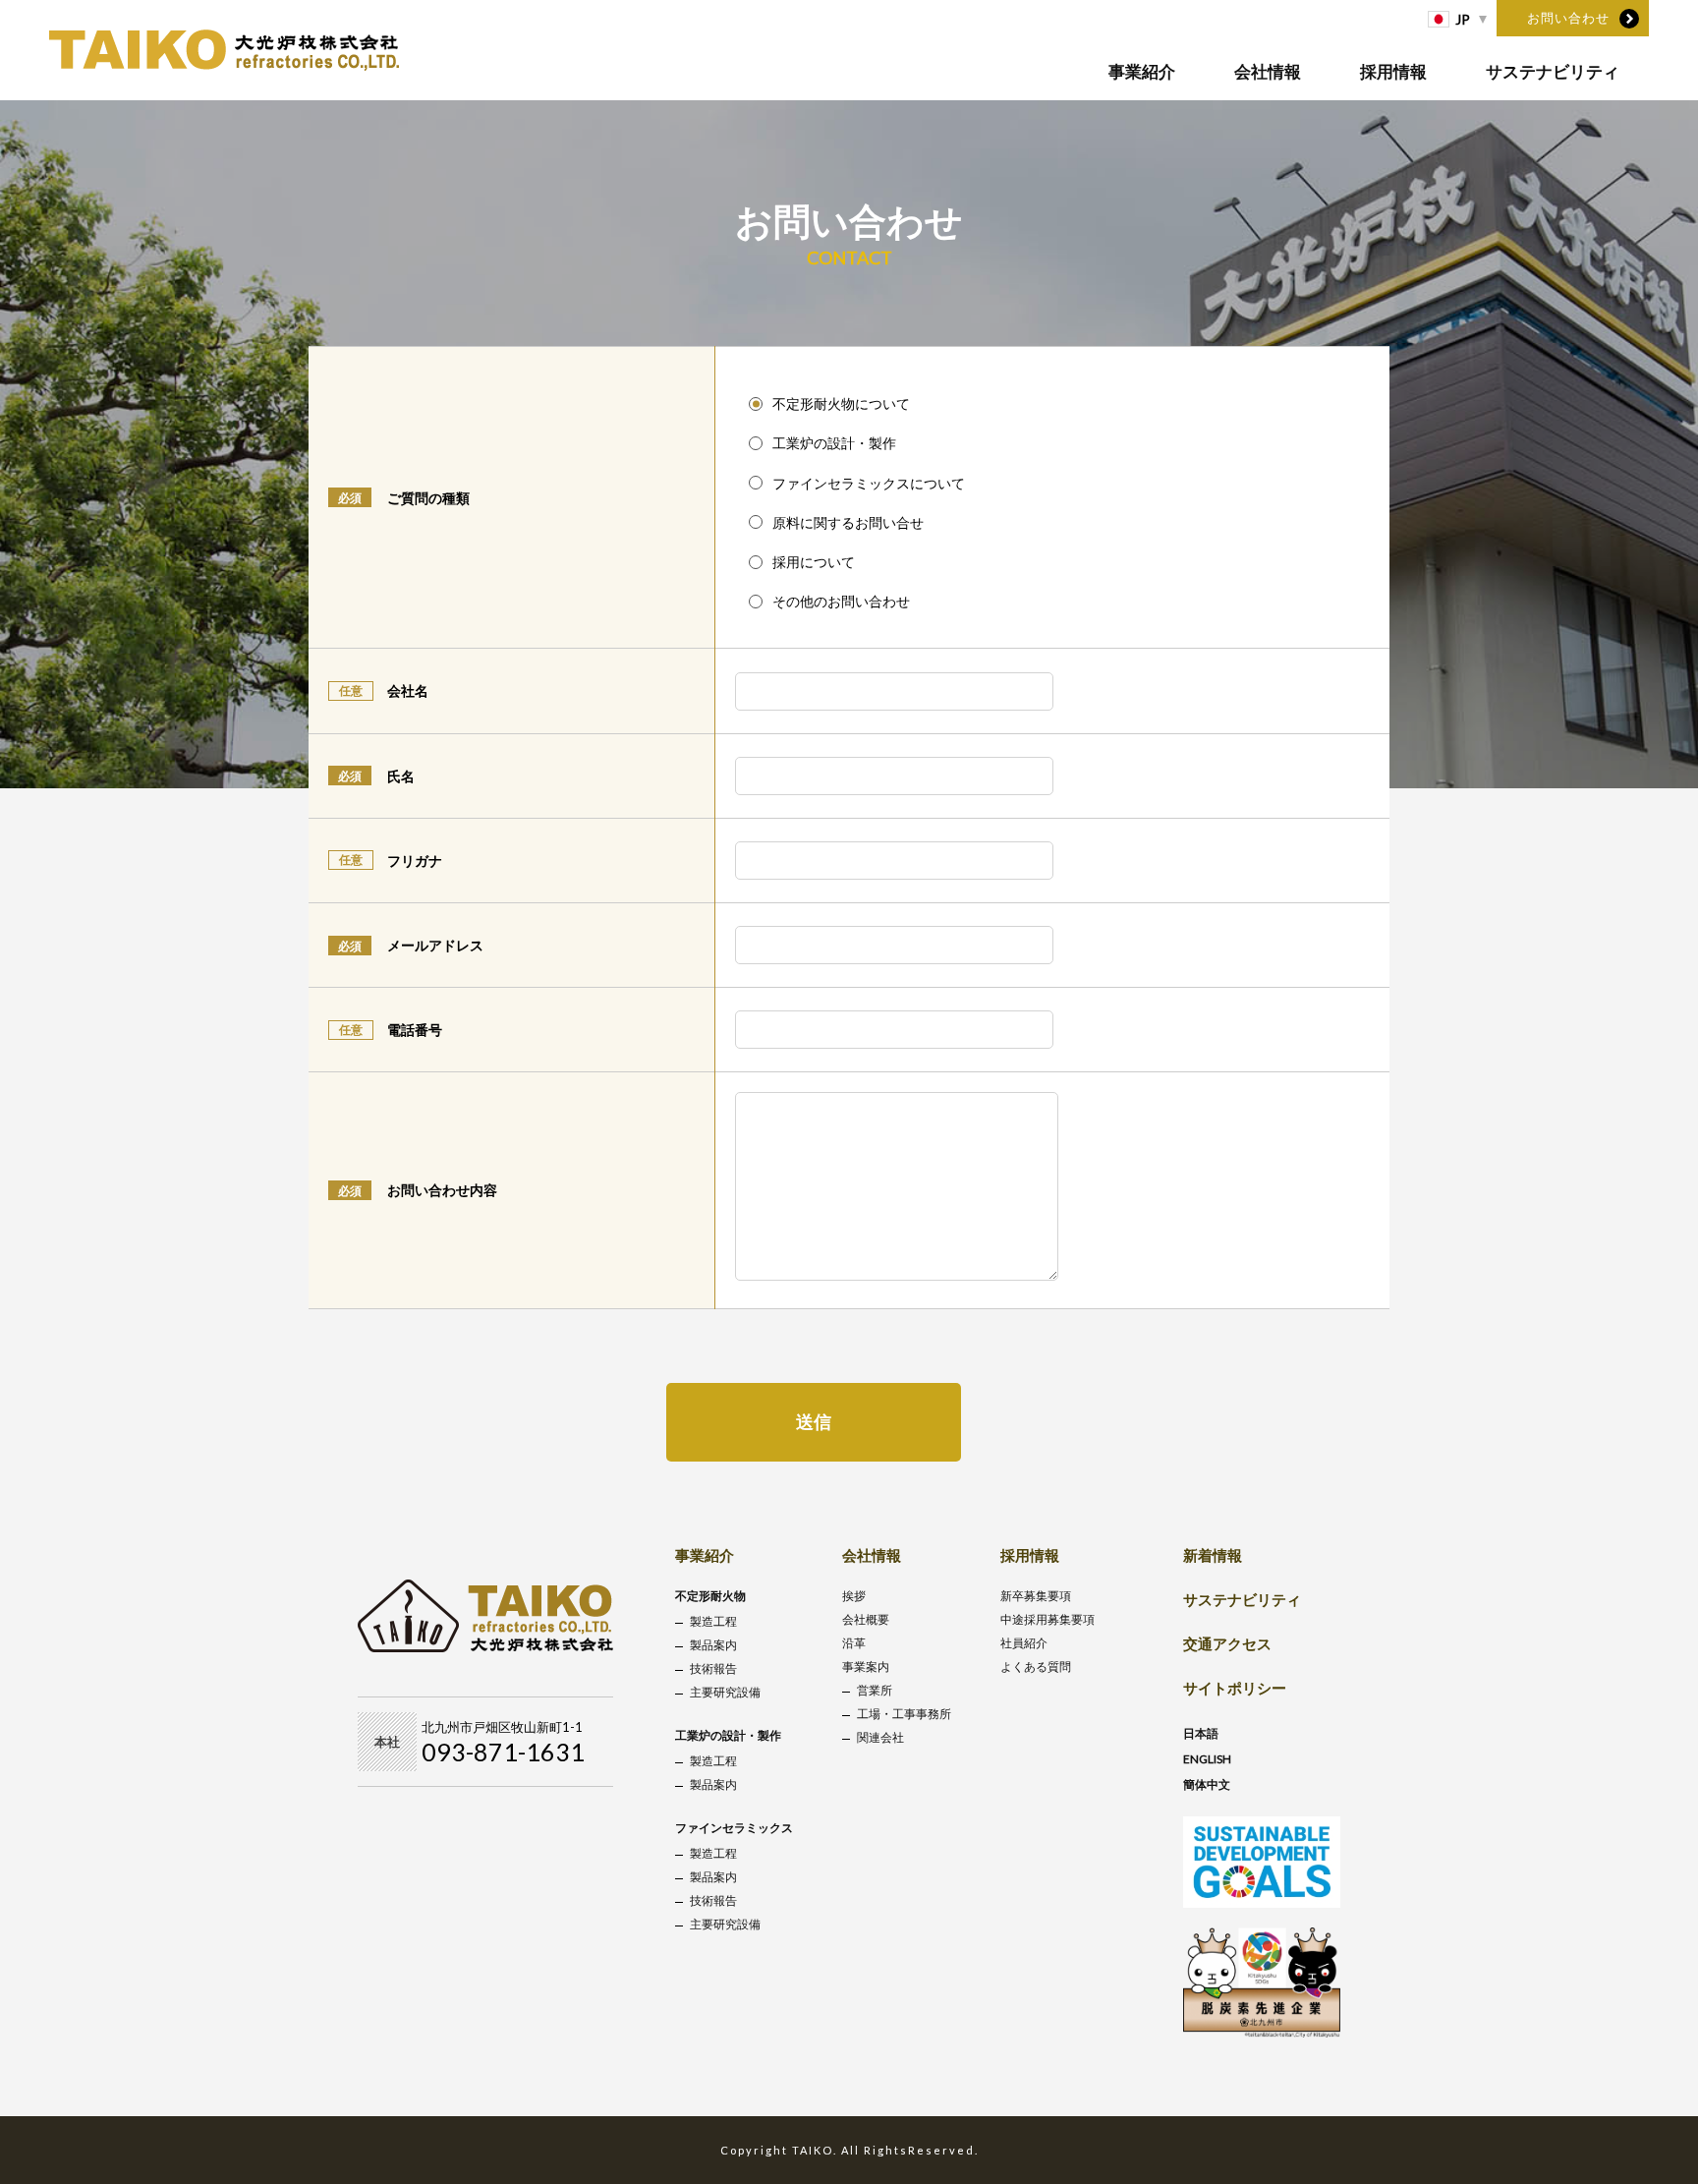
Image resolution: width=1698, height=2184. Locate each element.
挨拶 (854, 1596)
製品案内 (713, 1645)
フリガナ (415, 861)
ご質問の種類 (428, 498)
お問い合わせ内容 (442, 1190)
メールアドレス (435, 945)
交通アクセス (1227, 1643)
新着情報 (1213, 1555)
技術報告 (713, 1668)
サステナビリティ (1553, 71)
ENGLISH (1207, 1759)
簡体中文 (1207, 1784)
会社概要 (866, 1619)
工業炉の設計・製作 (728, 1735)
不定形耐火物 (710, 1596)
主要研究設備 (725, 1692)
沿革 (854, 1643)
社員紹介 (1024, 1643)
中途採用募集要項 (1047, 1619)
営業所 (875, 1690)
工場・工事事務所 (904, 1714)
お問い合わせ (1568, 18)
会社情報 (1268, 71)
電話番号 (415, 1030)
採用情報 (1393, 71)
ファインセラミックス (734, 1828)
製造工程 (713, 1621)
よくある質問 (1036, 1667)
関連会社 (880, 1737)
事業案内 (866, 1667)
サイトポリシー (1235, 1688)
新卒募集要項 (1036, 1596)
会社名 (408, 690)
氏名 (401, 776)
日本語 (1201, 1733)
